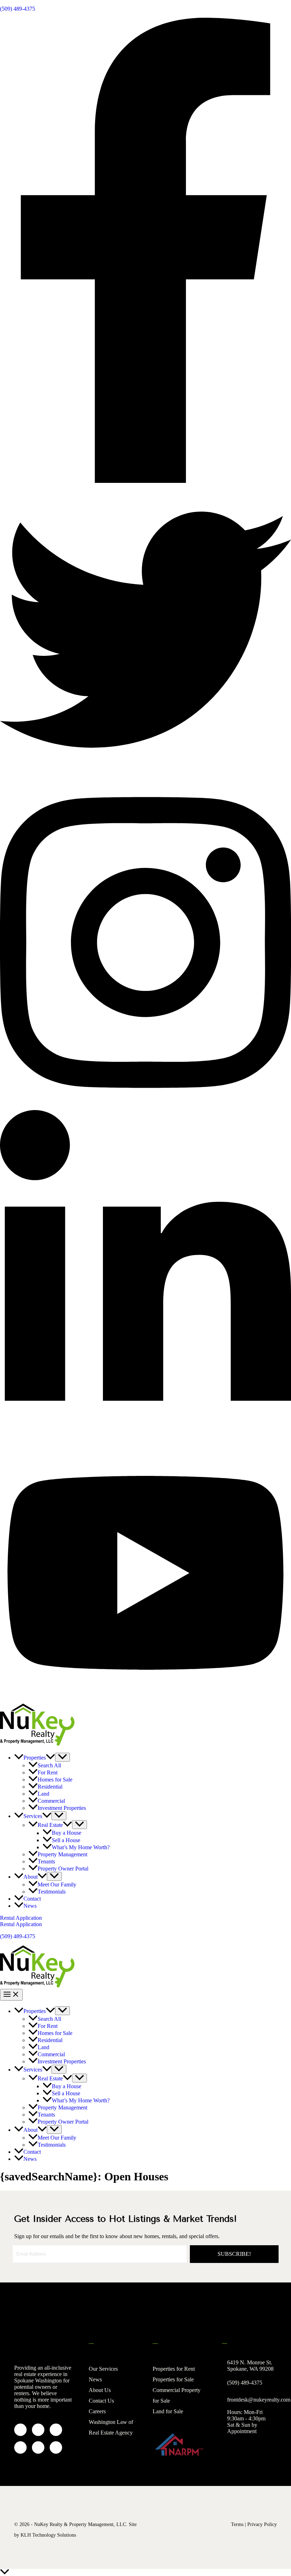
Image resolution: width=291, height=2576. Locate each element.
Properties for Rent (174, 2369)
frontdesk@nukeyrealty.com (259, 2400)
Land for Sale (168, 2411)
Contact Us (101, 2401)
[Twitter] (145, 773)
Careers (97, 2411)
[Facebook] (145, 481)
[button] (50, 1758)
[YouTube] (145, 1700)
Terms (237, 2524)
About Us (100, 2390)
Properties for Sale (173, 2379)
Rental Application (21, 1924)
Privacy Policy (262, 2524)
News (95, 2379)
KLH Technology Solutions (48, 2535)
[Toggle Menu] (62, 1757)
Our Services (103, 2369)
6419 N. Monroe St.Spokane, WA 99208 (250, 2366)
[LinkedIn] (145, 1440)
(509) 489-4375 (18, 9)
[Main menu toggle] (11, 1995)
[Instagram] (145, 1107)
